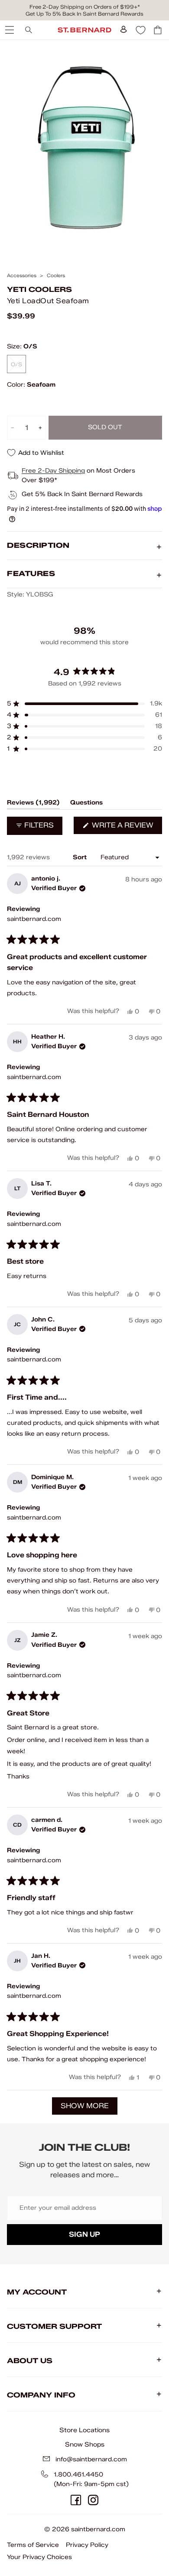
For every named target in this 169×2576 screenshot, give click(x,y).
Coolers (56, 276)
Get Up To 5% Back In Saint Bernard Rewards (84, 14)
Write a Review (126, 827)
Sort (81, 857)
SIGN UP (84, 2234)
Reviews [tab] (33, 804)
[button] (84, 704)
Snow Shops (85, 2444)
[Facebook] (76, 2500)
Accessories (22, 276)
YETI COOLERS (39, 290)
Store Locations (84, 2430)
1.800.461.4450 (78, 2475)
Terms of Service (33, 2545)
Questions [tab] (86, 804)
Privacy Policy (87, 2545)
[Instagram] (93, 2500)
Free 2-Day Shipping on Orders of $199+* (85, 7)
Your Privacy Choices (39, 2557)
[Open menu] (9, 30)
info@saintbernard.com (91, 2459)
